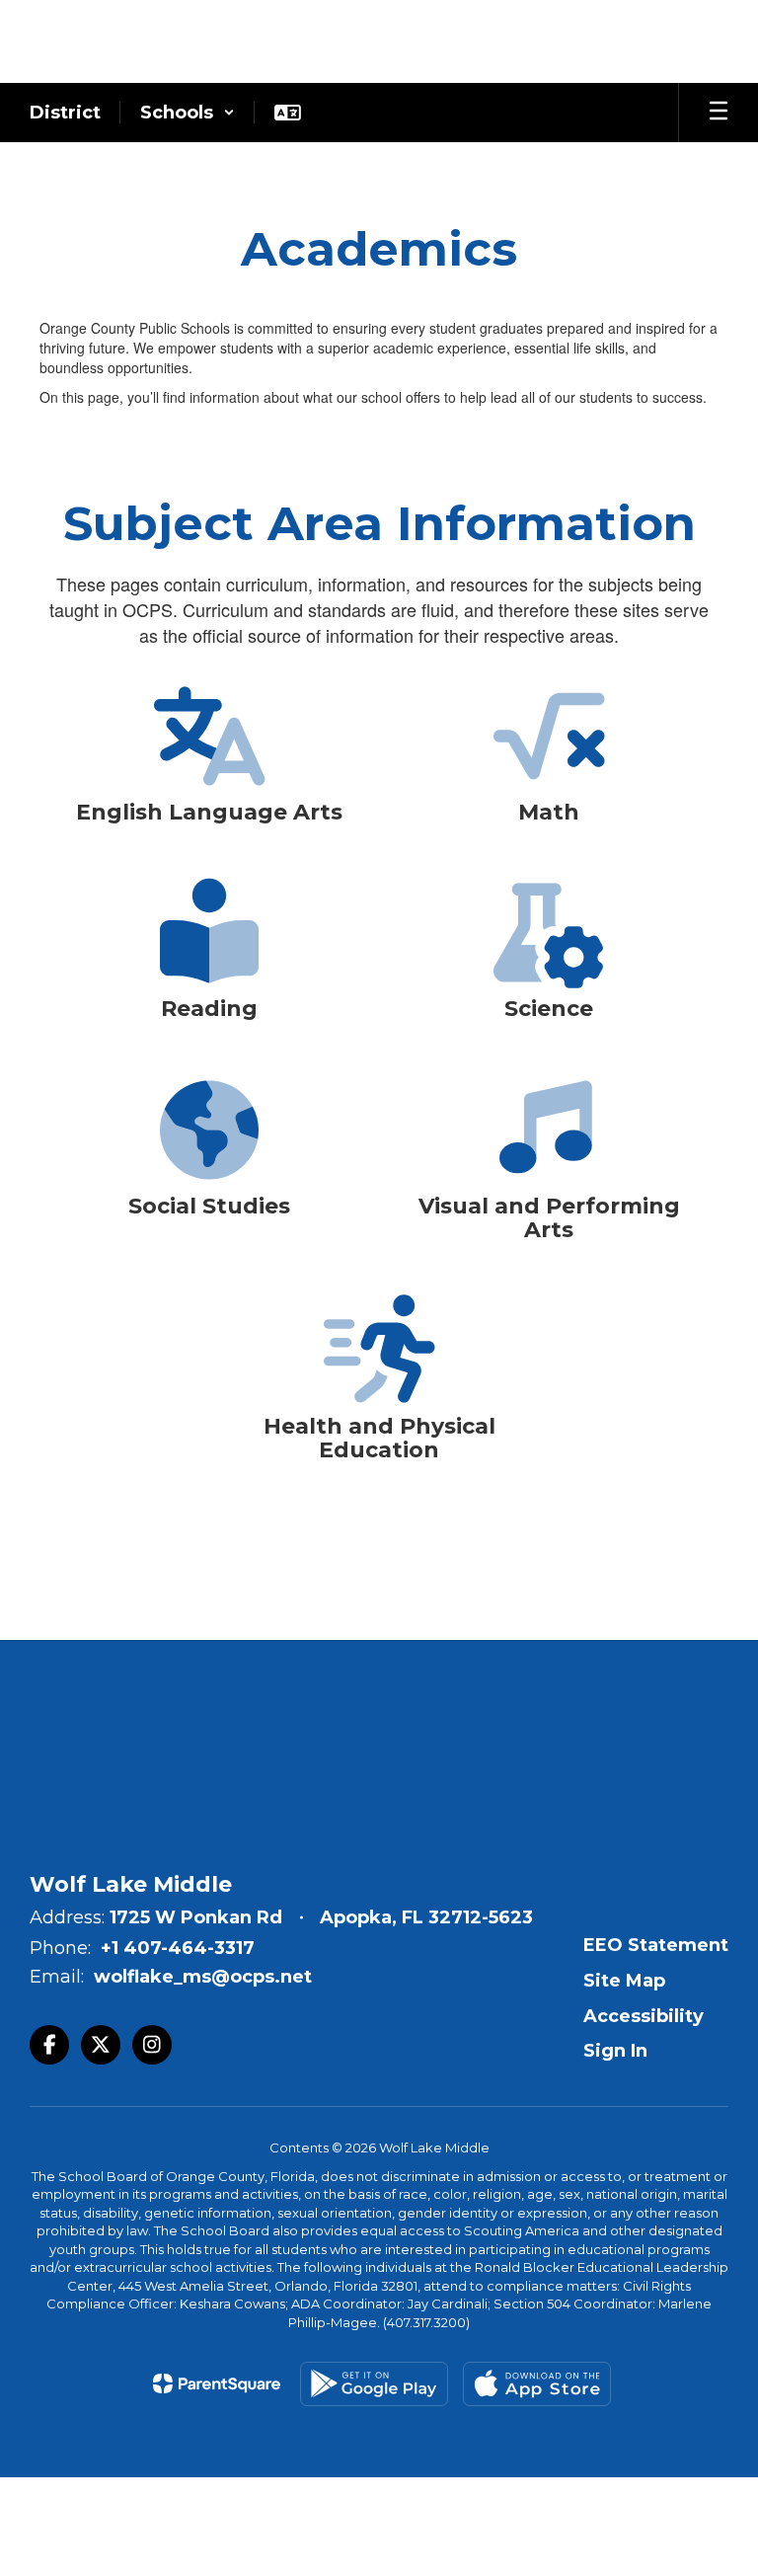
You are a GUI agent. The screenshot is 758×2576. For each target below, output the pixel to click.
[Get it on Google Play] (374, 2384)
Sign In (615, 2051)
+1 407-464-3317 (178, 1948)
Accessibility (644, 2016)
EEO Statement (656, 1945)
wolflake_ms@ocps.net (203, 1977)
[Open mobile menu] (719, 113)
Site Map (624, 1981)
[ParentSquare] (217, 2383)
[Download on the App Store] (537, 2384)
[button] (188, 113)
